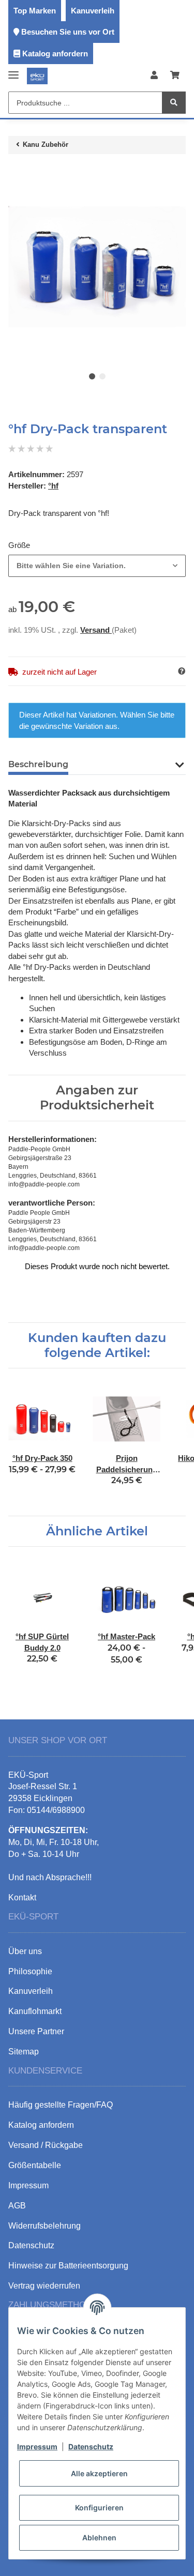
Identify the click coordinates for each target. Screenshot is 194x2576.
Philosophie (30, 1971)
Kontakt (22, 1897)
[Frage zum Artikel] (182, 671)
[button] (154, 76)
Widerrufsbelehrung (44, 2226)
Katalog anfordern (55, 54)
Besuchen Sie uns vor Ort (68, 32)
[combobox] (97, 566)
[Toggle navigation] (13, 71)
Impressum (37, 2447)
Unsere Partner (36, 2031)
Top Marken (35, 11)
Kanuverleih (93, 11)
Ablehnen (99, 2537)
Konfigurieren (99, 2508)
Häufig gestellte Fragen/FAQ (61, 2105)
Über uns (25, 1951)
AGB (17, 2206)
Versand (96, 630)
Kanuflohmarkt (35, 2011)
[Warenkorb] (175, 76)
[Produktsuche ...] (174, 103)
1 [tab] (92, 376)
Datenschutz (91, 2447)
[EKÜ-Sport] (37, 76)
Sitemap (24, 2052)
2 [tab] (102, 376)
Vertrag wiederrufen (44, 2286)
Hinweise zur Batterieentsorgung (68, 2266)
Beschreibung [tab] (38, 764)
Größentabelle (35, 2165)
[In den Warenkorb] (17, 173)
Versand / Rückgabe (46, 2145)
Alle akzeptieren (99, 2473)
